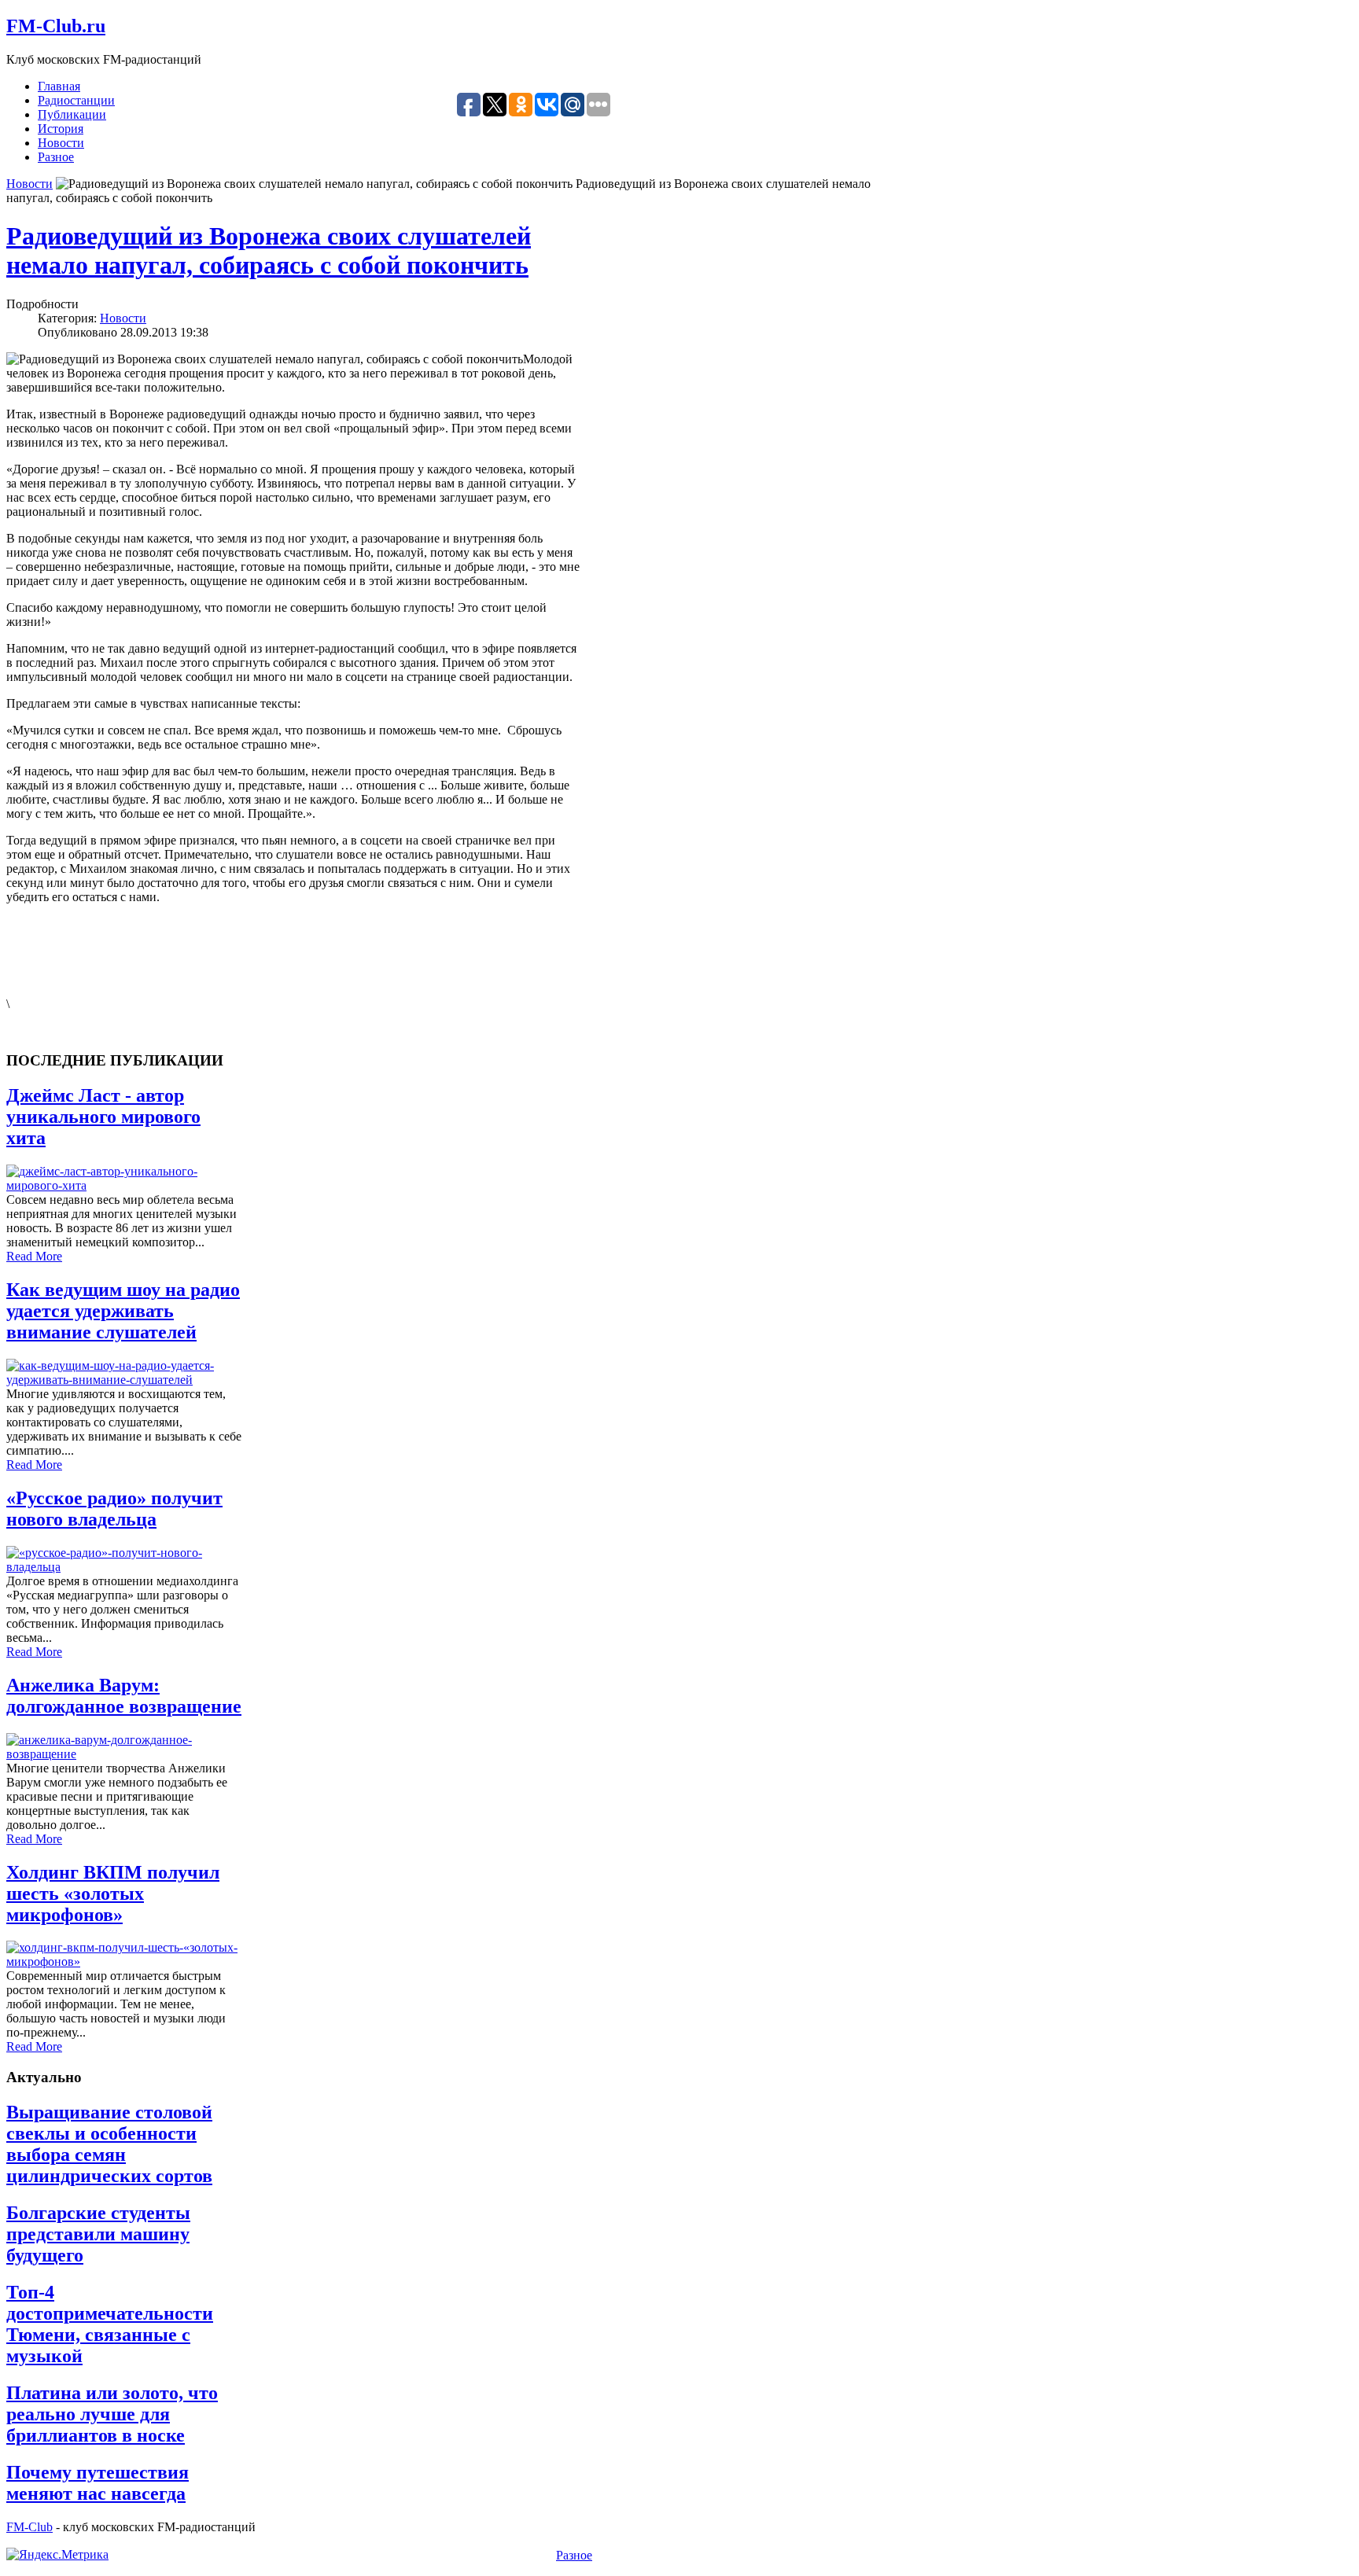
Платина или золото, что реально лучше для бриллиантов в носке (112, 2414)
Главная (59, 86)
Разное (56, 157)
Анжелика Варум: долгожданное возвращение (124, 1696)
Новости (61, 143)
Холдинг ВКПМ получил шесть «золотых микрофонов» (113, 1893)
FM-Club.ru (56, 26)
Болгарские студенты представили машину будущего (98, 2234)
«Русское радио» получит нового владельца (114, 1509)
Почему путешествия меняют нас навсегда (98, 2483)
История (61, 129)
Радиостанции (76, 100)
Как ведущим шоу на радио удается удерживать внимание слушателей (123, 1311)
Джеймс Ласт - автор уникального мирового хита (103, 1117)
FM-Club (29, 2527)
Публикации (72, 114)
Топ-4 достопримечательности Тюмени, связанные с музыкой (110, 2324)
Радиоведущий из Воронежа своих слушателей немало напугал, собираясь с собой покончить (269, 250)
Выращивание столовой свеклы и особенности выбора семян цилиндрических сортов (109, 2144)
